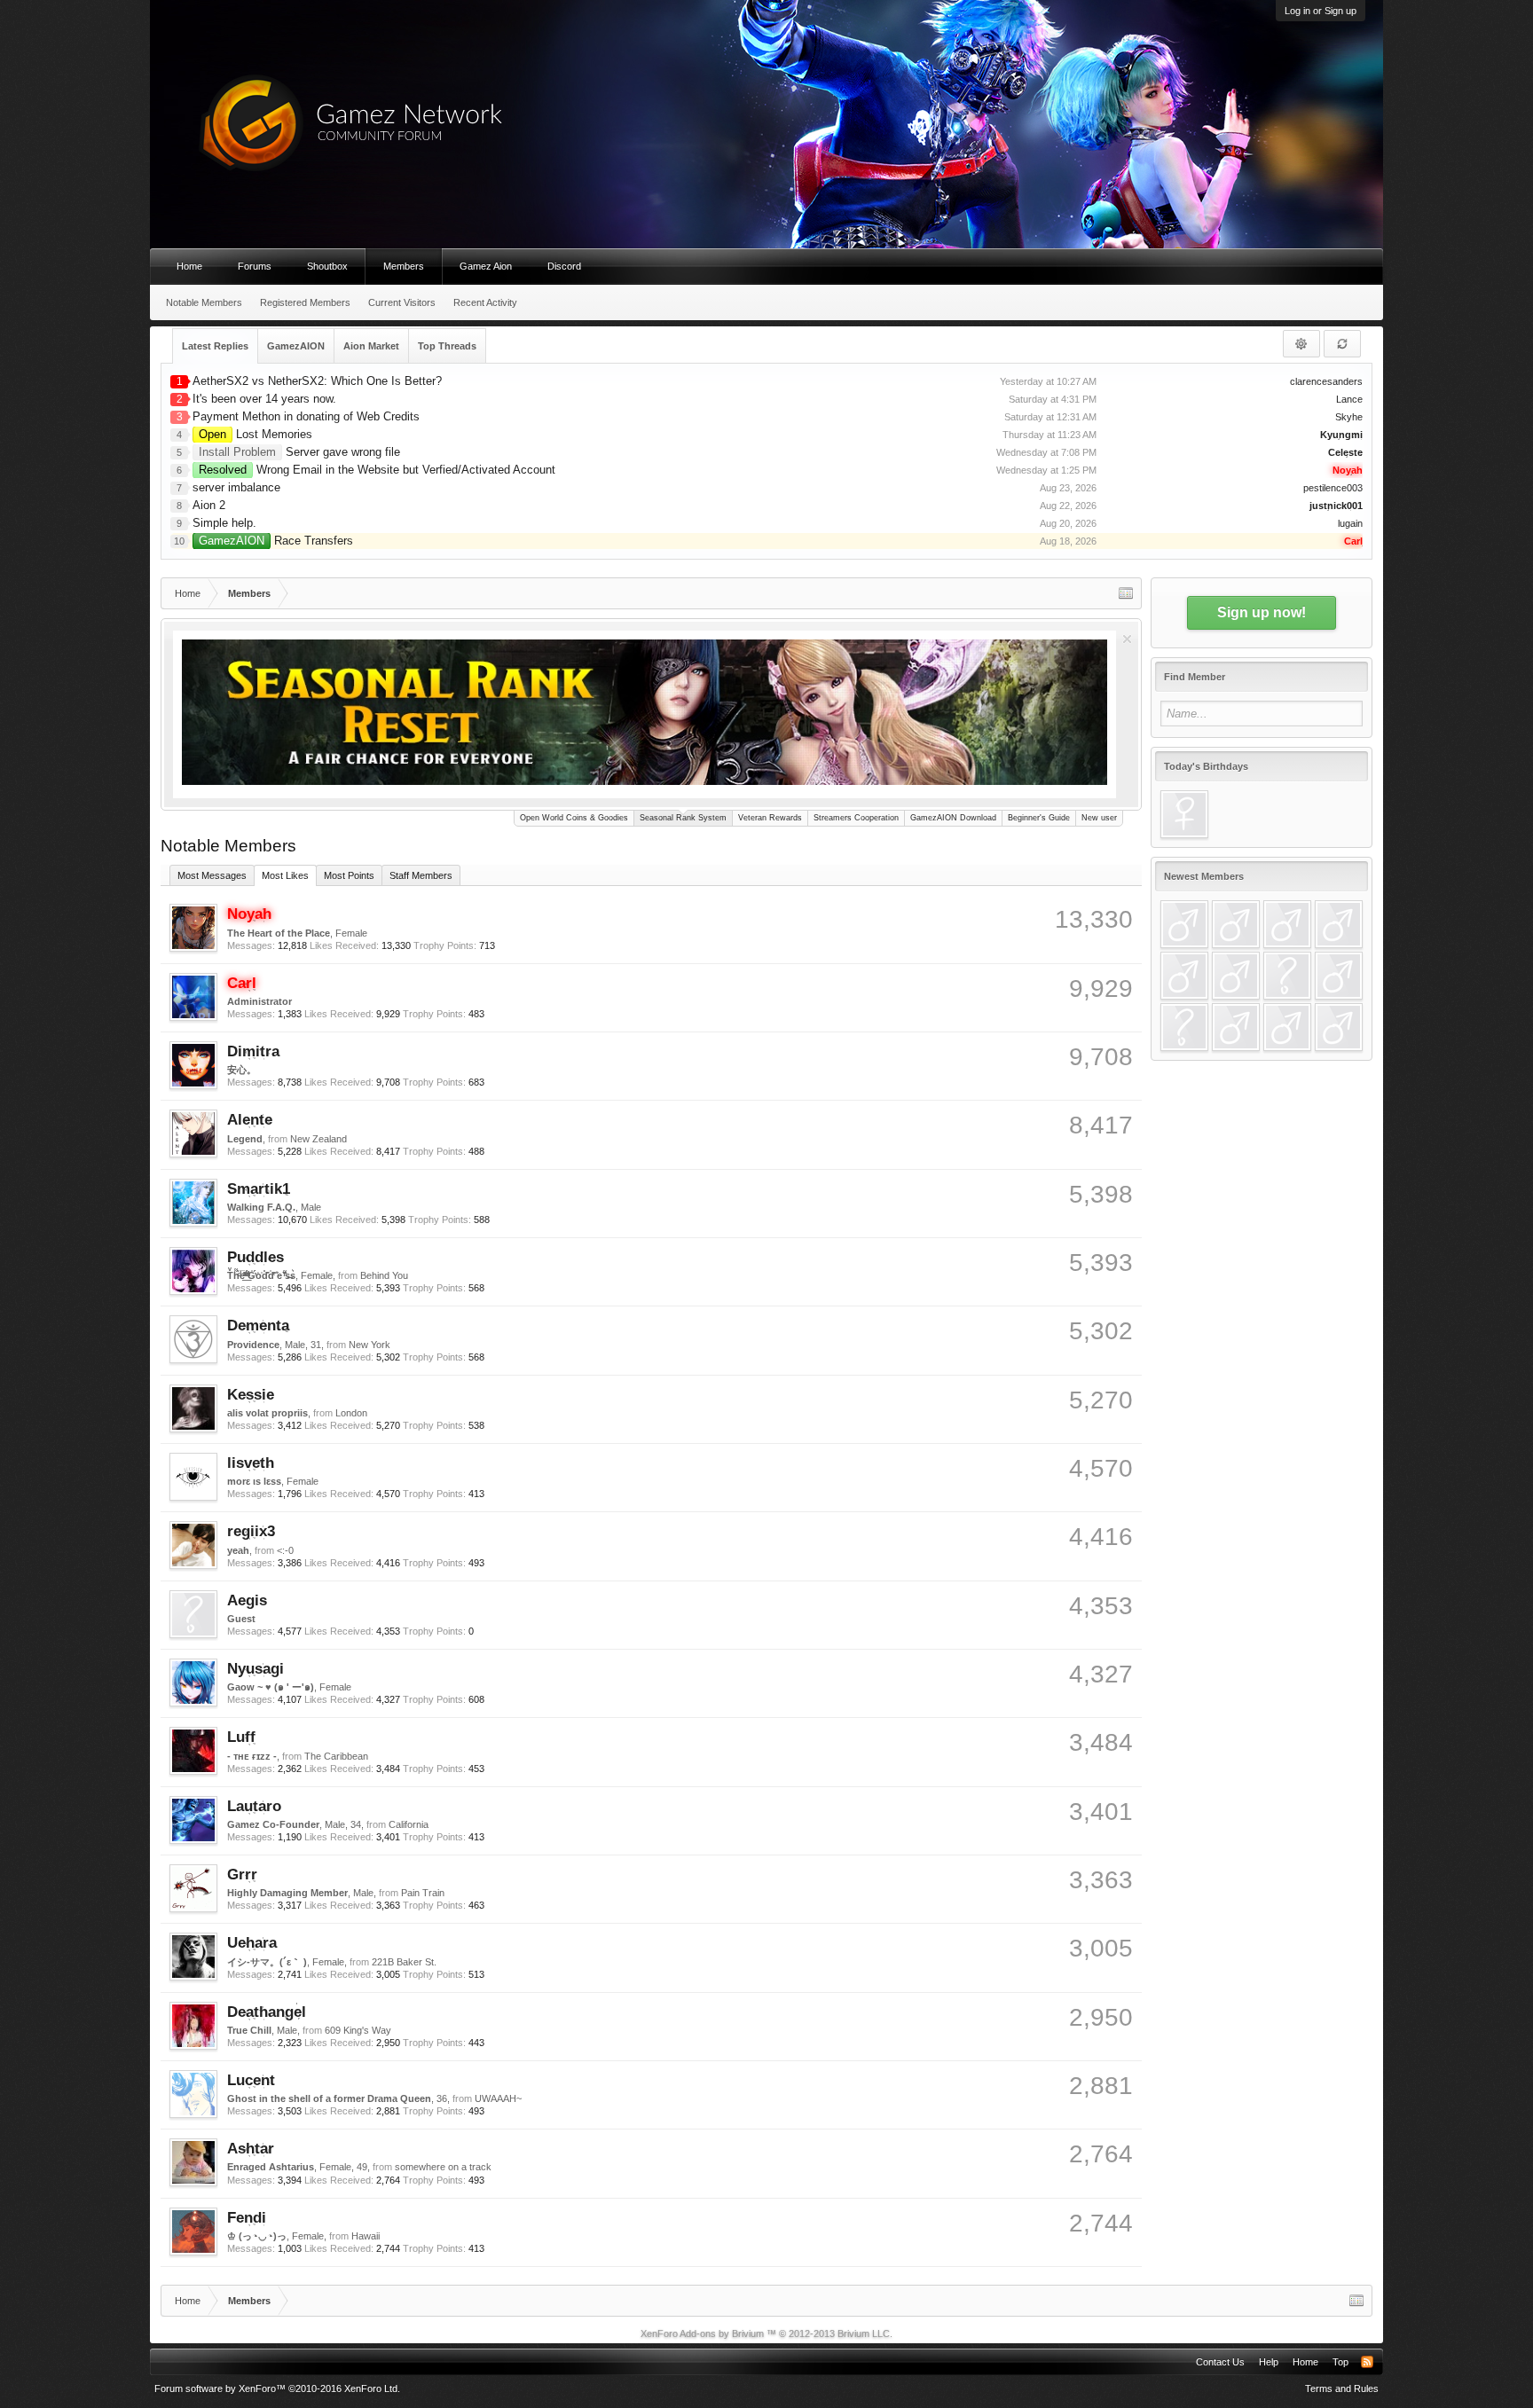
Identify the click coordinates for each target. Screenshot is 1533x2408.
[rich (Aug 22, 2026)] (1236, 924)
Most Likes (285, 875)
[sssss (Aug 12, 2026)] (1287, 976)
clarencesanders (1326, 381)
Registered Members (305, 302)
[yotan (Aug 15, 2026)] (1184, 976)
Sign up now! (1262, 612)
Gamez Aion (486, 266)
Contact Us (1220, 2362)
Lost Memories (255, 434)
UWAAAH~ (498, 2098)
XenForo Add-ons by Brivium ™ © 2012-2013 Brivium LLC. (766, 2333)
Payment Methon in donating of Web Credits (306, 416)
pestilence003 (1333, 488)
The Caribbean (336, 1756)
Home (189, 266)
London (351, 1413)
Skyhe (1349, 417)
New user (1099, 818)
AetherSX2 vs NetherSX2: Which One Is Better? (317, 381)
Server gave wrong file (299, 452)
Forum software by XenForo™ (277, 2388)
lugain (1350, 523)
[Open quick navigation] (1126, 593)
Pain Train (423, 1893)
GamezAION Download (953, 818)
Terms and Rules (1342, 2388)
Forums (255, 266)
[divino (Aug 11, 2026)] (1339, 976)
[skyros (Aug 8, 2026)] (1287, 1027)
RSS (1367, 2362)
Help (1269, 2362)
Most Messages (212, 875)
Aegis (247, 1600)
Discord (564, 266)
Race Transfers (276, 541)
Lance (1349, 399)
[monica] (1184, 814)
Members (404, 266)
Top (1340, 2362)
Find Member (1195, 677)
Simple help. (224, 523)
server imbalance (236, 487)
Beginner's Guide (1039, 818)
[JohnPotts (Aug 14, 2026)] (1236, 976)
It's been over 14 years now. (264, 399)
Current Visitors (402, 302)
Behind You (384, 1275)
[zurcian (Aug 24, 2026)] (1184, 924)
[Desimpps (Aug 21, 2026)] (1287, 924)
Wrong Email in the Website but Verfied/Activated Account (377, 470)
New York (369, 1345)
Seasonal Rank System (683, 818)
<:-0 (285, 1550)
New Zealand (318, 1139)
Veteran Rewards (770, 818)
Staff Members (421, 875)
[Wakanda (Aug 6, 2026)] (1339, 1027)
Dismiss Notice (1127, 639)
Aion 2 (209, 505)
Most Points (349, 875)
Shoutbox (327, 266)
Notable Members (204, 302)
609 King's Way (358, 2030)
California (409, 1824)
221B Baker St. (404, 1962)
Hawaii (366, 2236)
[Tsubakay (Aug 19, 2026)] (1339, 924)
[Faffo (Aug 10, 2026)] (1236, 1027)
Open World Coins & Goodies (574, 818)
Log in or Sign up (1321, 11)
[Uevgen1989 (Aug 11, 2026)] (1184, 1027)
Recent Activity (485, 302)
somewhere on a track (443, 2167)
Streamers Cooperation (856, 818)
